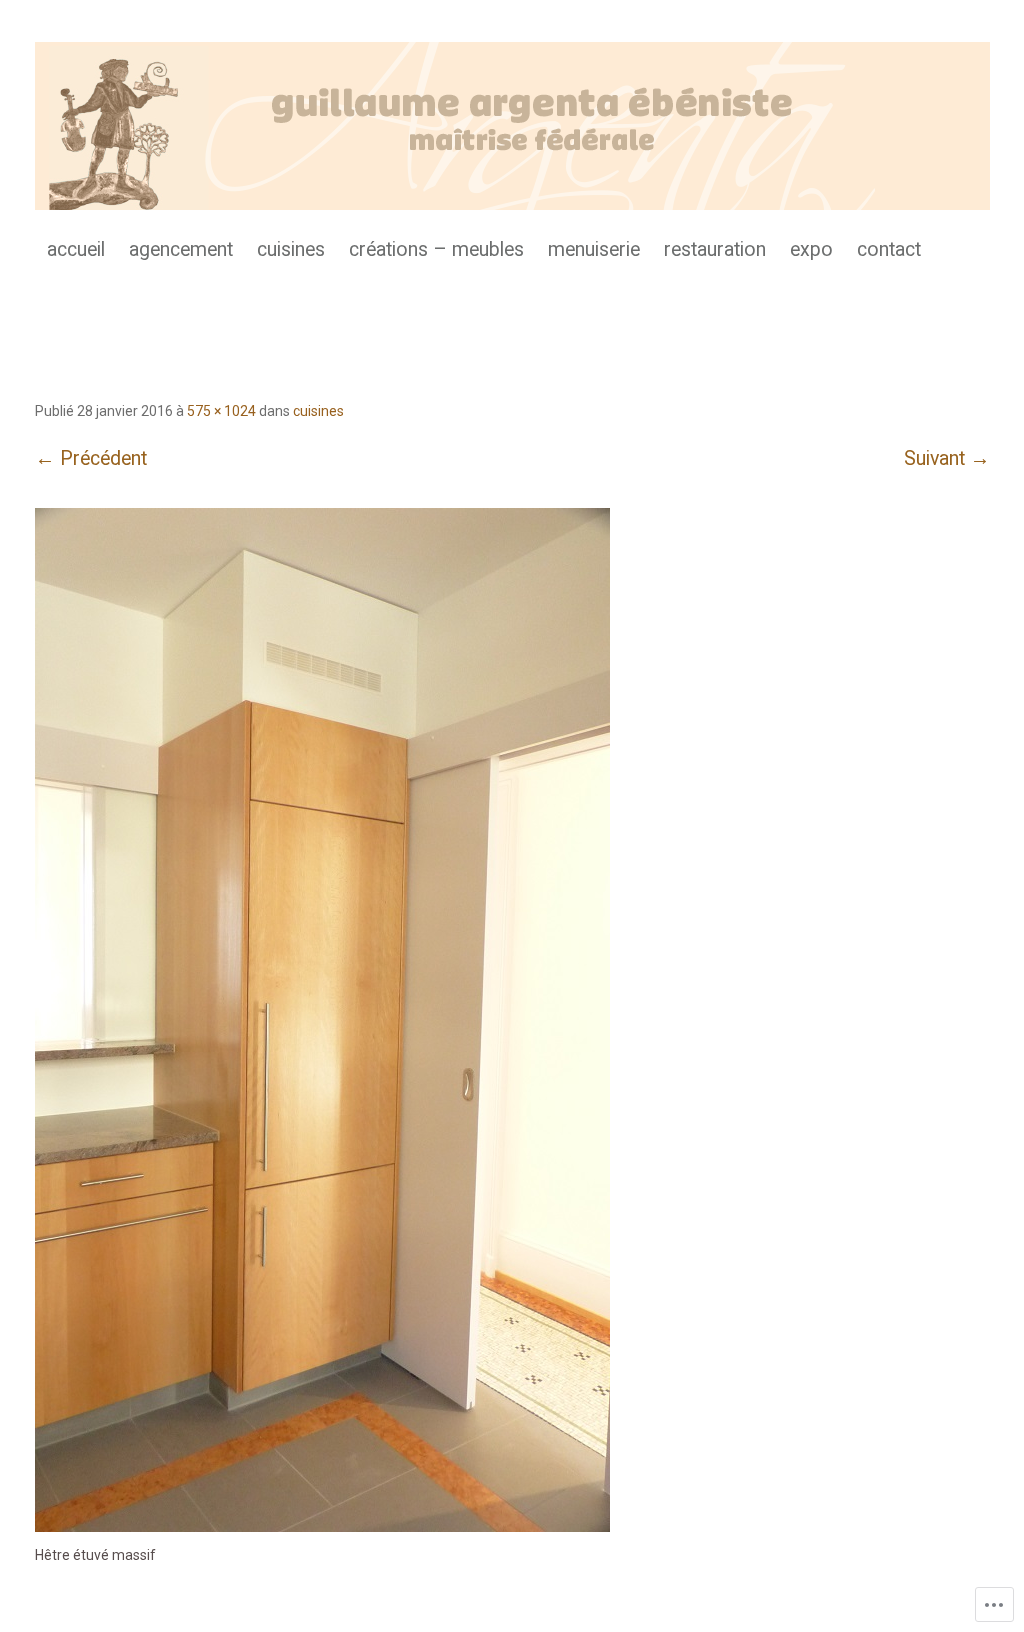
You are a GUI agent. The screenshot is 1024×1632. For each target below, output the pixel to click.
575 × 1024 (221, 411)
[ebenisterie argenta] (512, 126)
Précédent (91, 458)
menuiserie (594, 249)
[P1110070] (322, 1527)
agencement (181, 249)
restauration (715, 249)
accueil (76, 249)
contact (889, 249)
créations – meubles (436, 249)
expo (811, 249)
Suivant (947, 458)
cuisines (291, 249)
